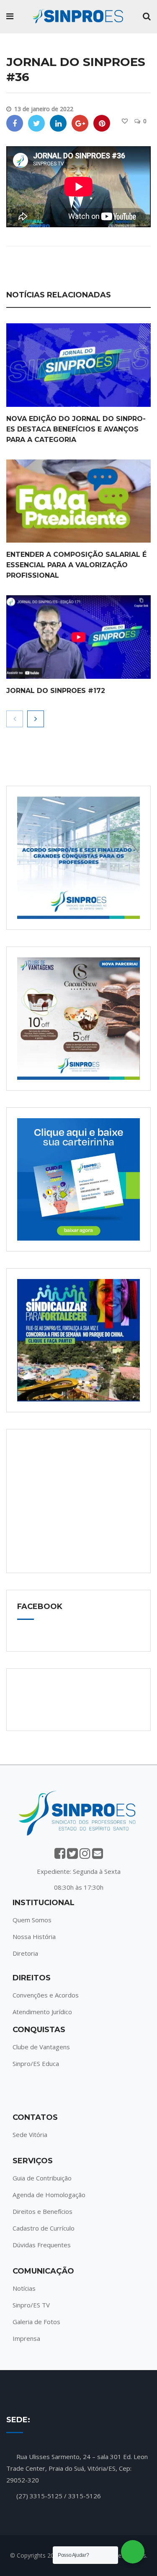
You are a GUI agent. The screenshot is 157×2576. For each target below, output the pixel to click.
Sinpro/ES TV (31, 2305)
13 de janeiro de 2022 (44, 109)
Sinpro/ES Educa (36, 2063)
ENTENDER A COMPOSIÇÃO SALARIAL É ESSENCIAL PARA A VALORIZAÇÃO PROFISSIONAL (76, 565)
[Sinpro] (78, 17)
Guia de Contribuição (42, 2178)
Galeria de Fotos (36, 2322)
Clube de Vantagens (41, 2047)
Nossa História (34, 1936)
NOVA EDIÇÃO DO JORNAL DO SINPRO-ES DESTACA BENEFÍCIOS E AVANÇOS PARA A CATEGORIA (76, 429)
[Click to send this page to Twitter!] (36, 123)
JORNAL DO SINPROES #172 (56, 691)
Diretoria (25, 1953)
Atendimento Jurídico (42, 2012)
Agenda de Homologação (49, 2195)
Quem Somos (32, 1920)
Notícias (24, 2288)
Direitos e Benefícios (42, 2211)
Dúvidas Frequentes (42, 2245)
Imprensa (26, 2338)
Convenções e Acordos (46, 1995)
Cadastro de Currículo (44, 2228)
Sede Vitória (30, 2134)
